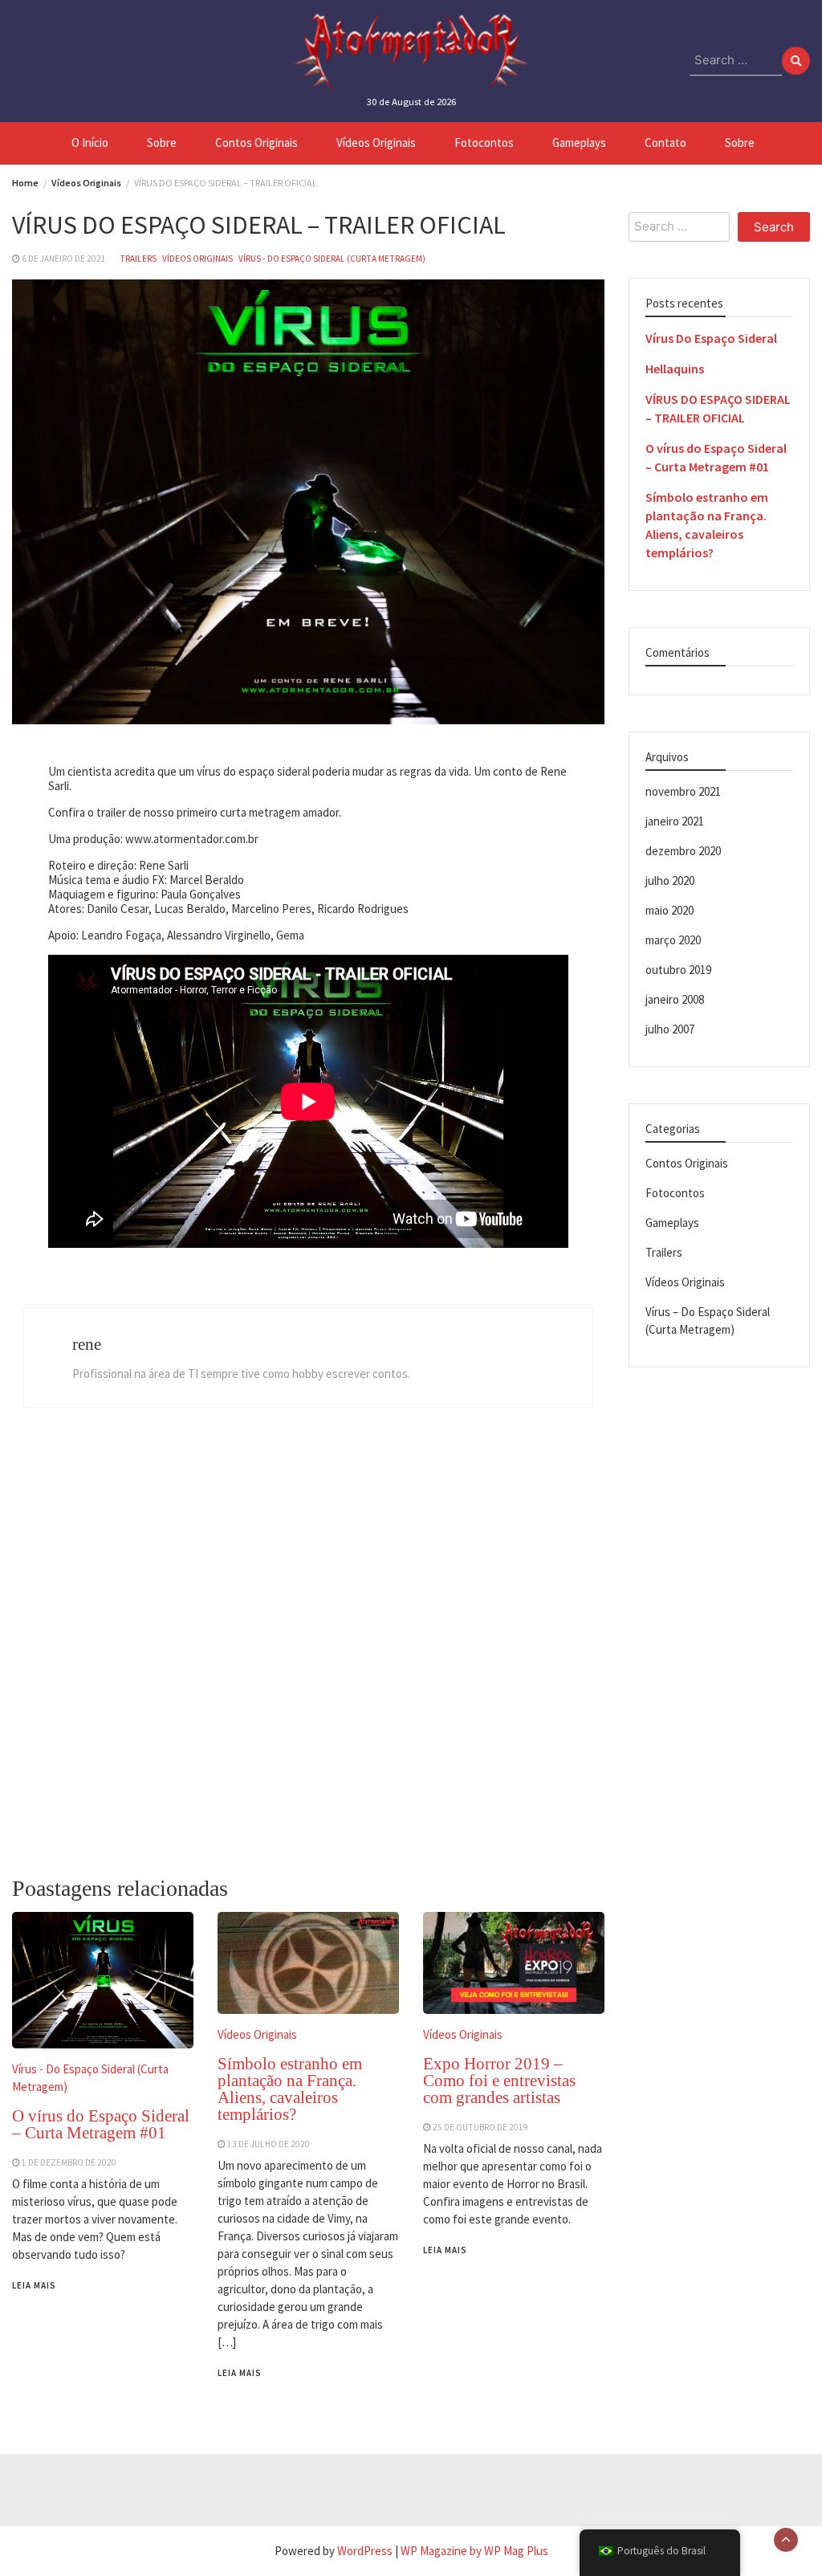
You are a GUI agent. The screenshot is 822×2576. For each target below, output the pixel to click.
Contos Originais (256, 143)
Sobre (162, 143)
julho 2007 (670, 1029)
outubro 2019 (678, 970)
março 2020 (673, 940)
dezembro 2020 (683, 851)
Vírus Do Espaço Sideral (711, 338)
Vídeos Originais (376, 143)
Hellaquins (675, 369)
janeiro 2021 (675, 821)
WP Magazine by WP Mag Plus (474, 2551)
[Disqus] (308, 1650)
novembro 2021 (683, 791)
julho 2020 (670, 880)
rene (87, 1344)
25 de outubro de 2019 (480, 2127)
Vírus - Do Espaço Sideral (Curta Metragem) (332, 259)
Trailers (138, 259)
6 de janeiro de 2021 (64, 259)
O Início (90, 143)
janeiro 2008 (675, 999)
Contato (665, 143)
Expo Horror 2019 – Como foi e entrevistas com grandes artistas (499, 2081)
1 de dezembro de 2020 (69, 2162)
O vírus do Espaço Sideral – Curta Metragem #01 (101, 2124)
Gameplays (579, 143)
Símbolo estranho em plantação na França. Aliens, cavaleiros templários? (290, 2089)
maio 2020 (669, 910)
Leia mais (34, 2285)
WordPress (365, 2551)
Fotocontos (484, 143)
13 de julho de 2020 (269, 2144)
